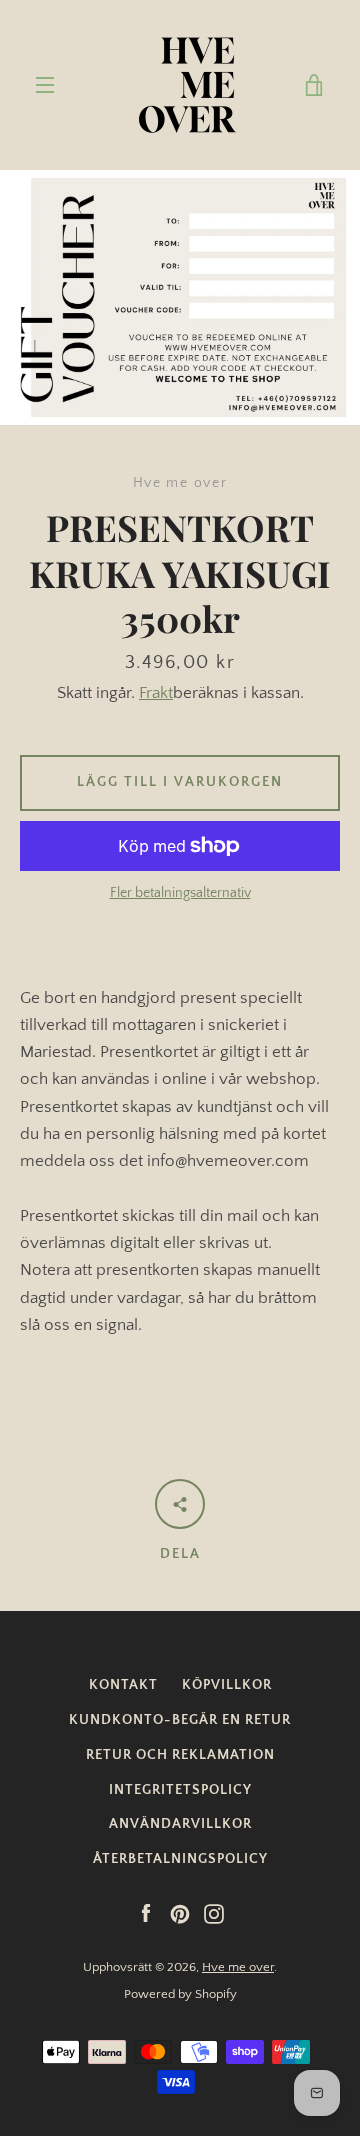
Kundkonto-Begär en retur (180, 1720)
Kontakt (123, 1685)
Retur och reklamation (180, 1755)
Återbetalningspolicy (180, 1859)
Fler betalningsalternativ (180, 893)
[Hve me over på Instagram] (214, 1913)
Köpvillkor (227, 1685)
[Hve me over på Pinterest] (180, 1913)
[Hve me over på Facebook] (146, 1913)
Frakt (156, 693)
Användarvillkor (180, 1824)
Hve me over (238, 1967)
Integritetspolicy (180, 1790)
